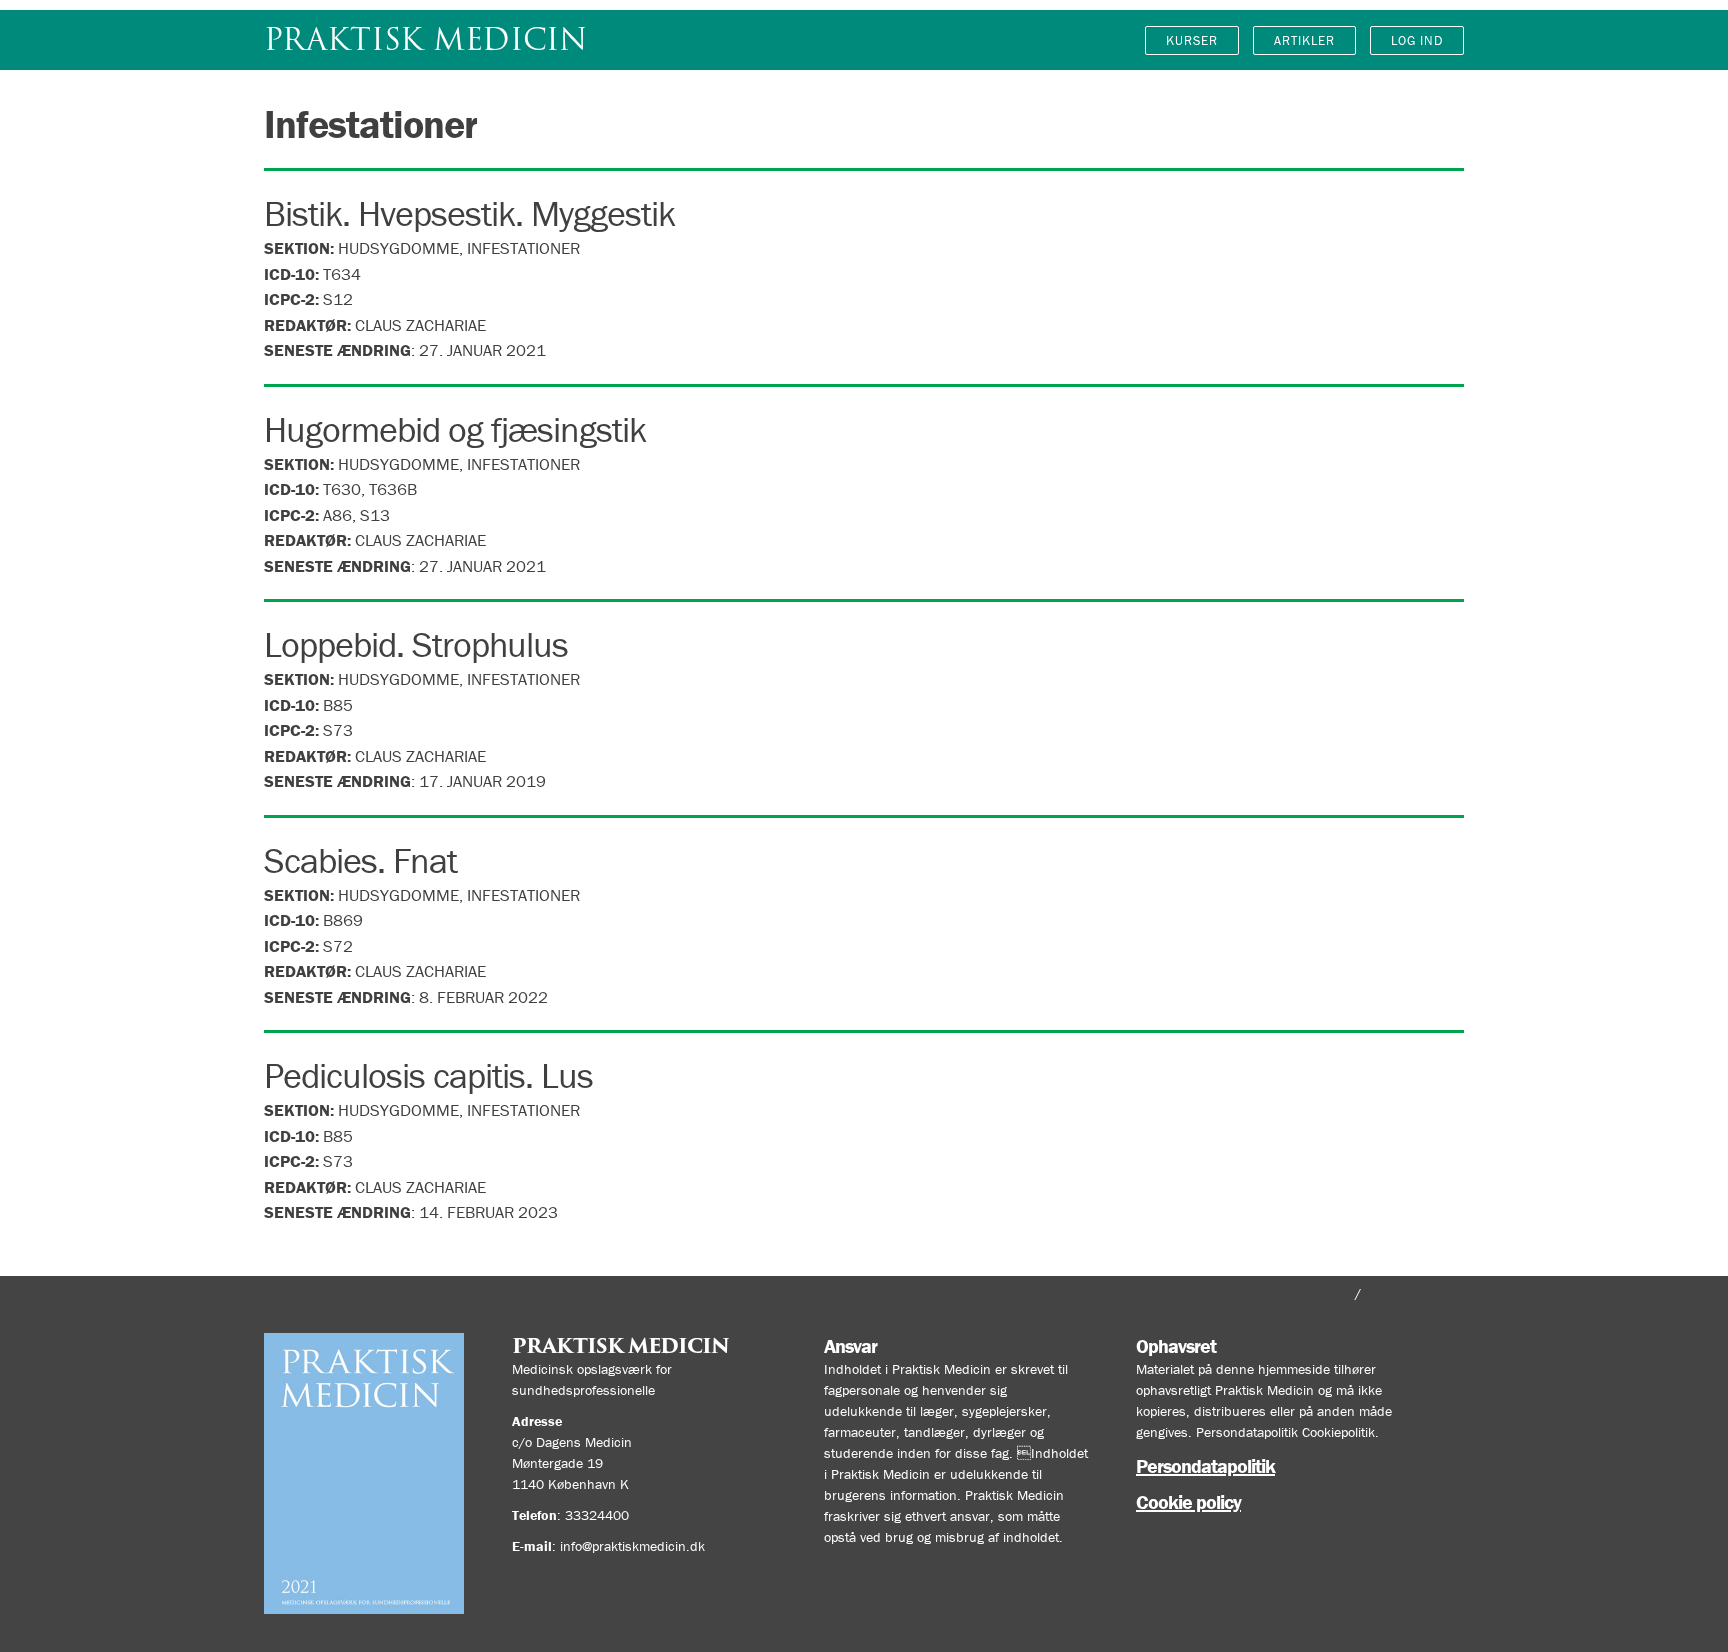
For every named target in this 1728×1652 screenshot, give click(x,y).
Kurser (1192, 40)
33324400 (597, 1515)
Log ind (1417, 40)
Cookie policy (1188, 1501)
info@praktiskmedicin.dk (632, 1546)
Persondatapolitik (1205, 1465)
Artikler (1304, 40)
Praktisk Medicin (425, 39)
